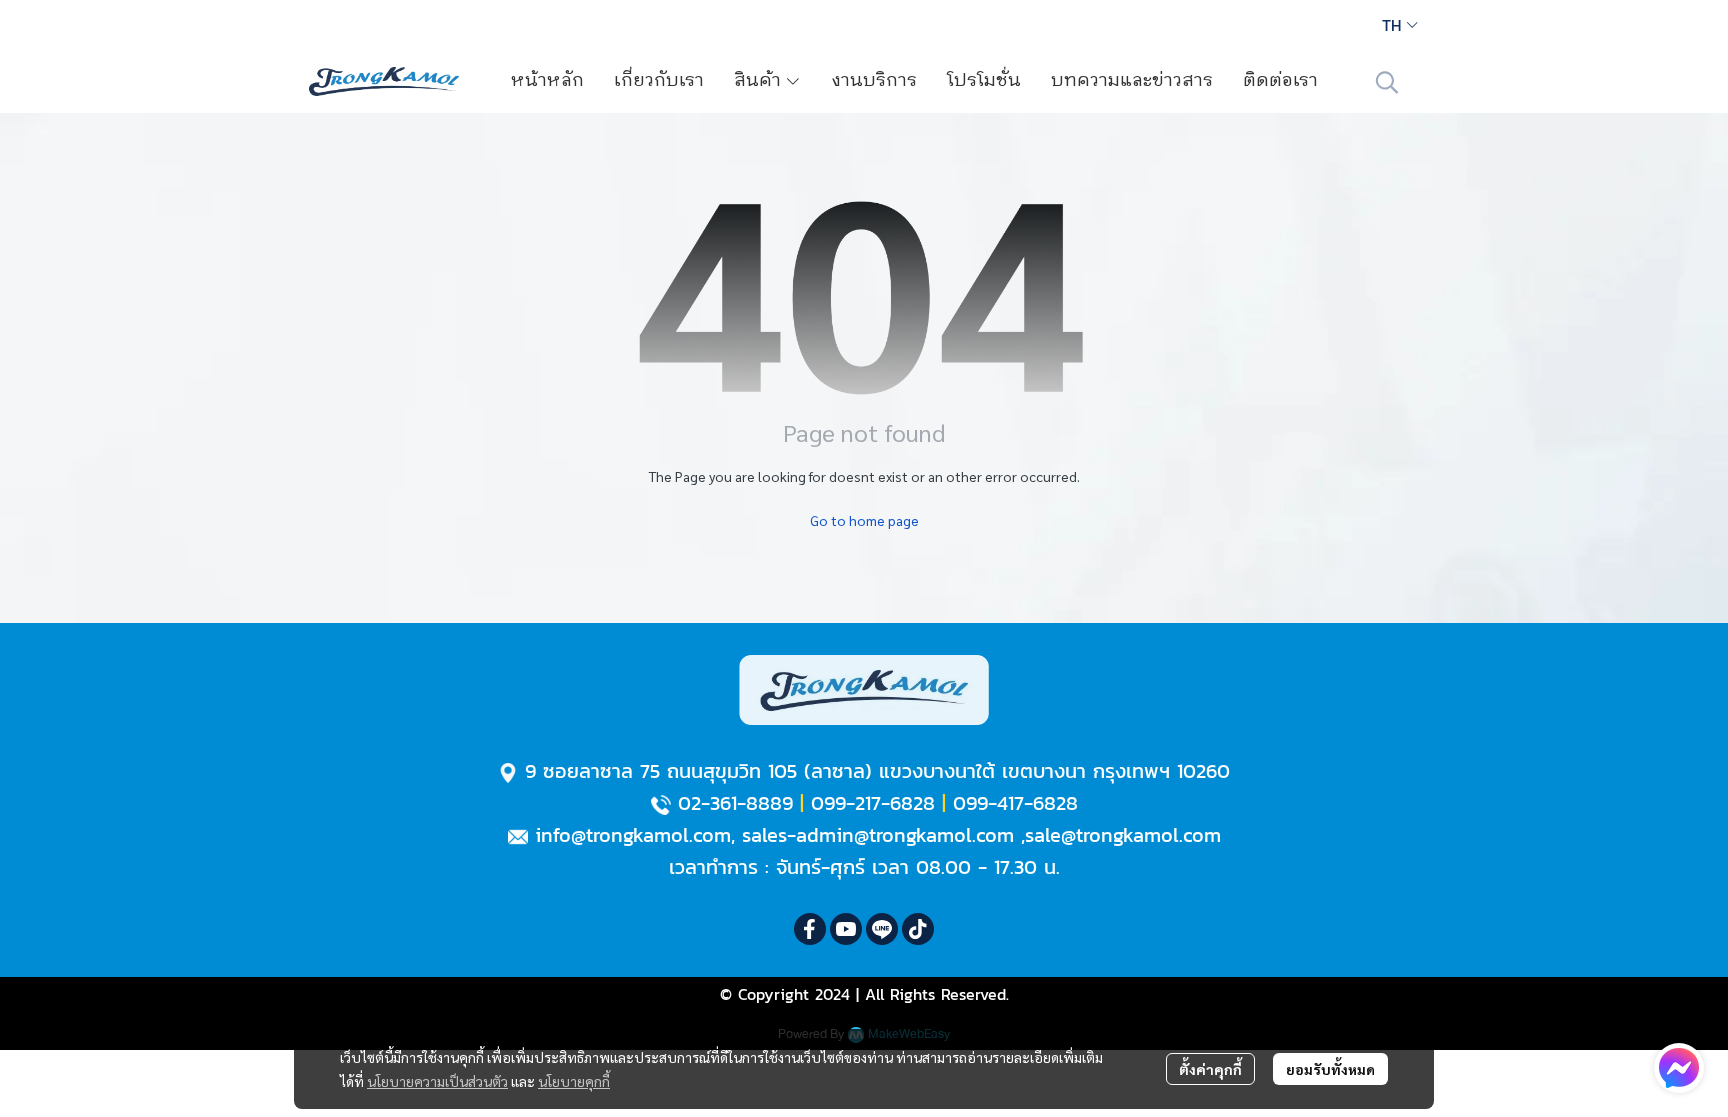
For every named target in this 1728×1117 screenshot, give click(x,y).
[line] (882, 929)
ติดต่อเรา (1280, 81)
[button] (1400, 25)
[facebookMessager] (1679, 1068)
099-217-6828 (873, 803)
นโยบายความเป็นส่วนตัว (437, 1081)
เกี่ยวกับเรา (659, 81)
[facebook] (810, 929)
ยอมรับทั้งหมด (1330, 1069)
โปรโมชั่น (984, 81)
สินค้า (759, 81)
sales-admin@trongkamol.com (878, 835)
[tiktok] (918, 929)
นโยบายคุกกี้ (574, 1081)
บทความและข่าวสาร (1132, 81)
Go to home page (864, 520)
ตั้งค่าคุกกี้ (1210, 1069)
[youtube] (846, 929)
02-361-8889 (735, 803)
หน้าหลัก (547, 81)
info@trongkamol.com (633, 835)
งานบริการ (874, 81)
